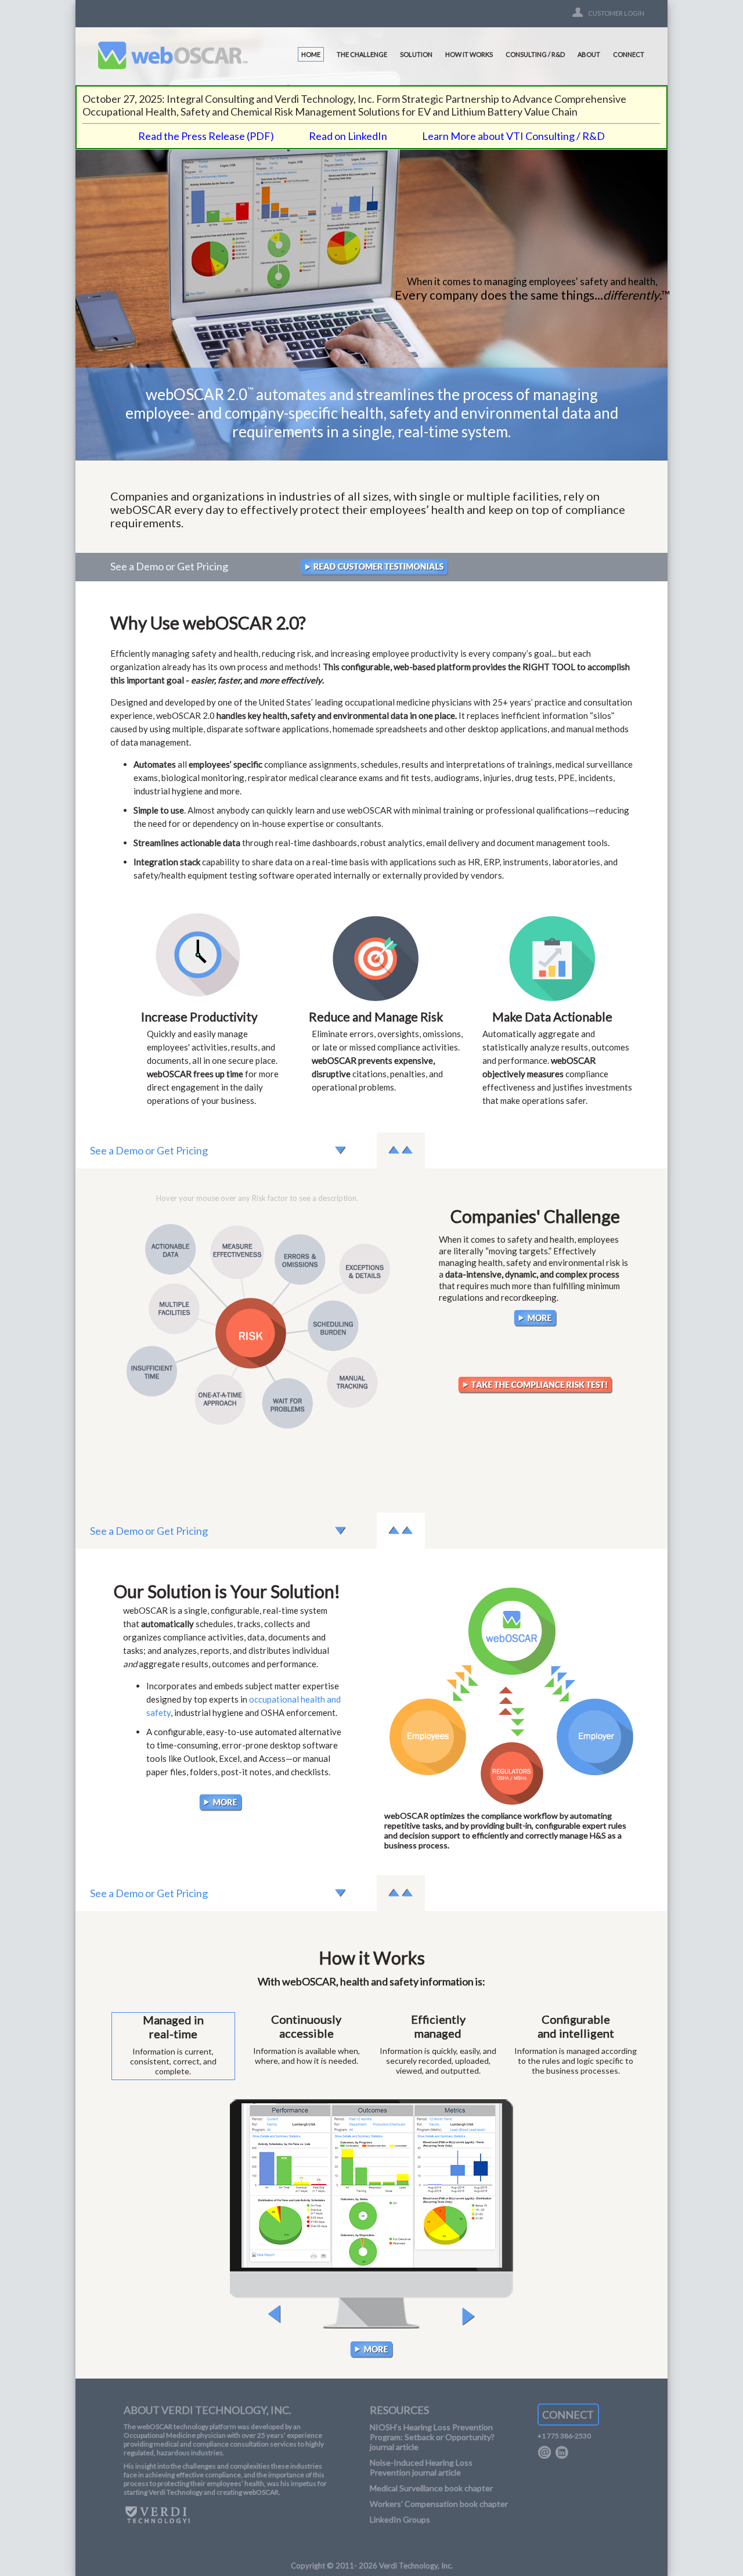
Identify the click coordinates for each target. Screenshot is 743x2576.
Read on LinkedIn (348, 136)
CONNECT (629, 54)
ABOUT (589, 54)
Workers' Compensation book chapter (439, 2504)
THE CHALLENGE (362, 54)
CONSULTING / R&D (535, 54)
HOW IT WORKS (469, 54)
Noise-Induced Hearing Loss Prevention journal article (421, 2467)
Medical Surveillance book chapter (431, 2488)
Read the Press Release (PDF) (206, 136)
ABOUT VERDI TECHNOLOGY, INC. (208, 2410)
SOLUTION (416, 54)
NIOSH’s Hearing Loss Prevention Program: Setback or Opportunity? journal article (432, 2437)
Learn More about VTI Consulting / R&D (513, 136)
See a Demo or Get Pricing (169, 566)
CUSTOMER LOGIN (616, 13)
